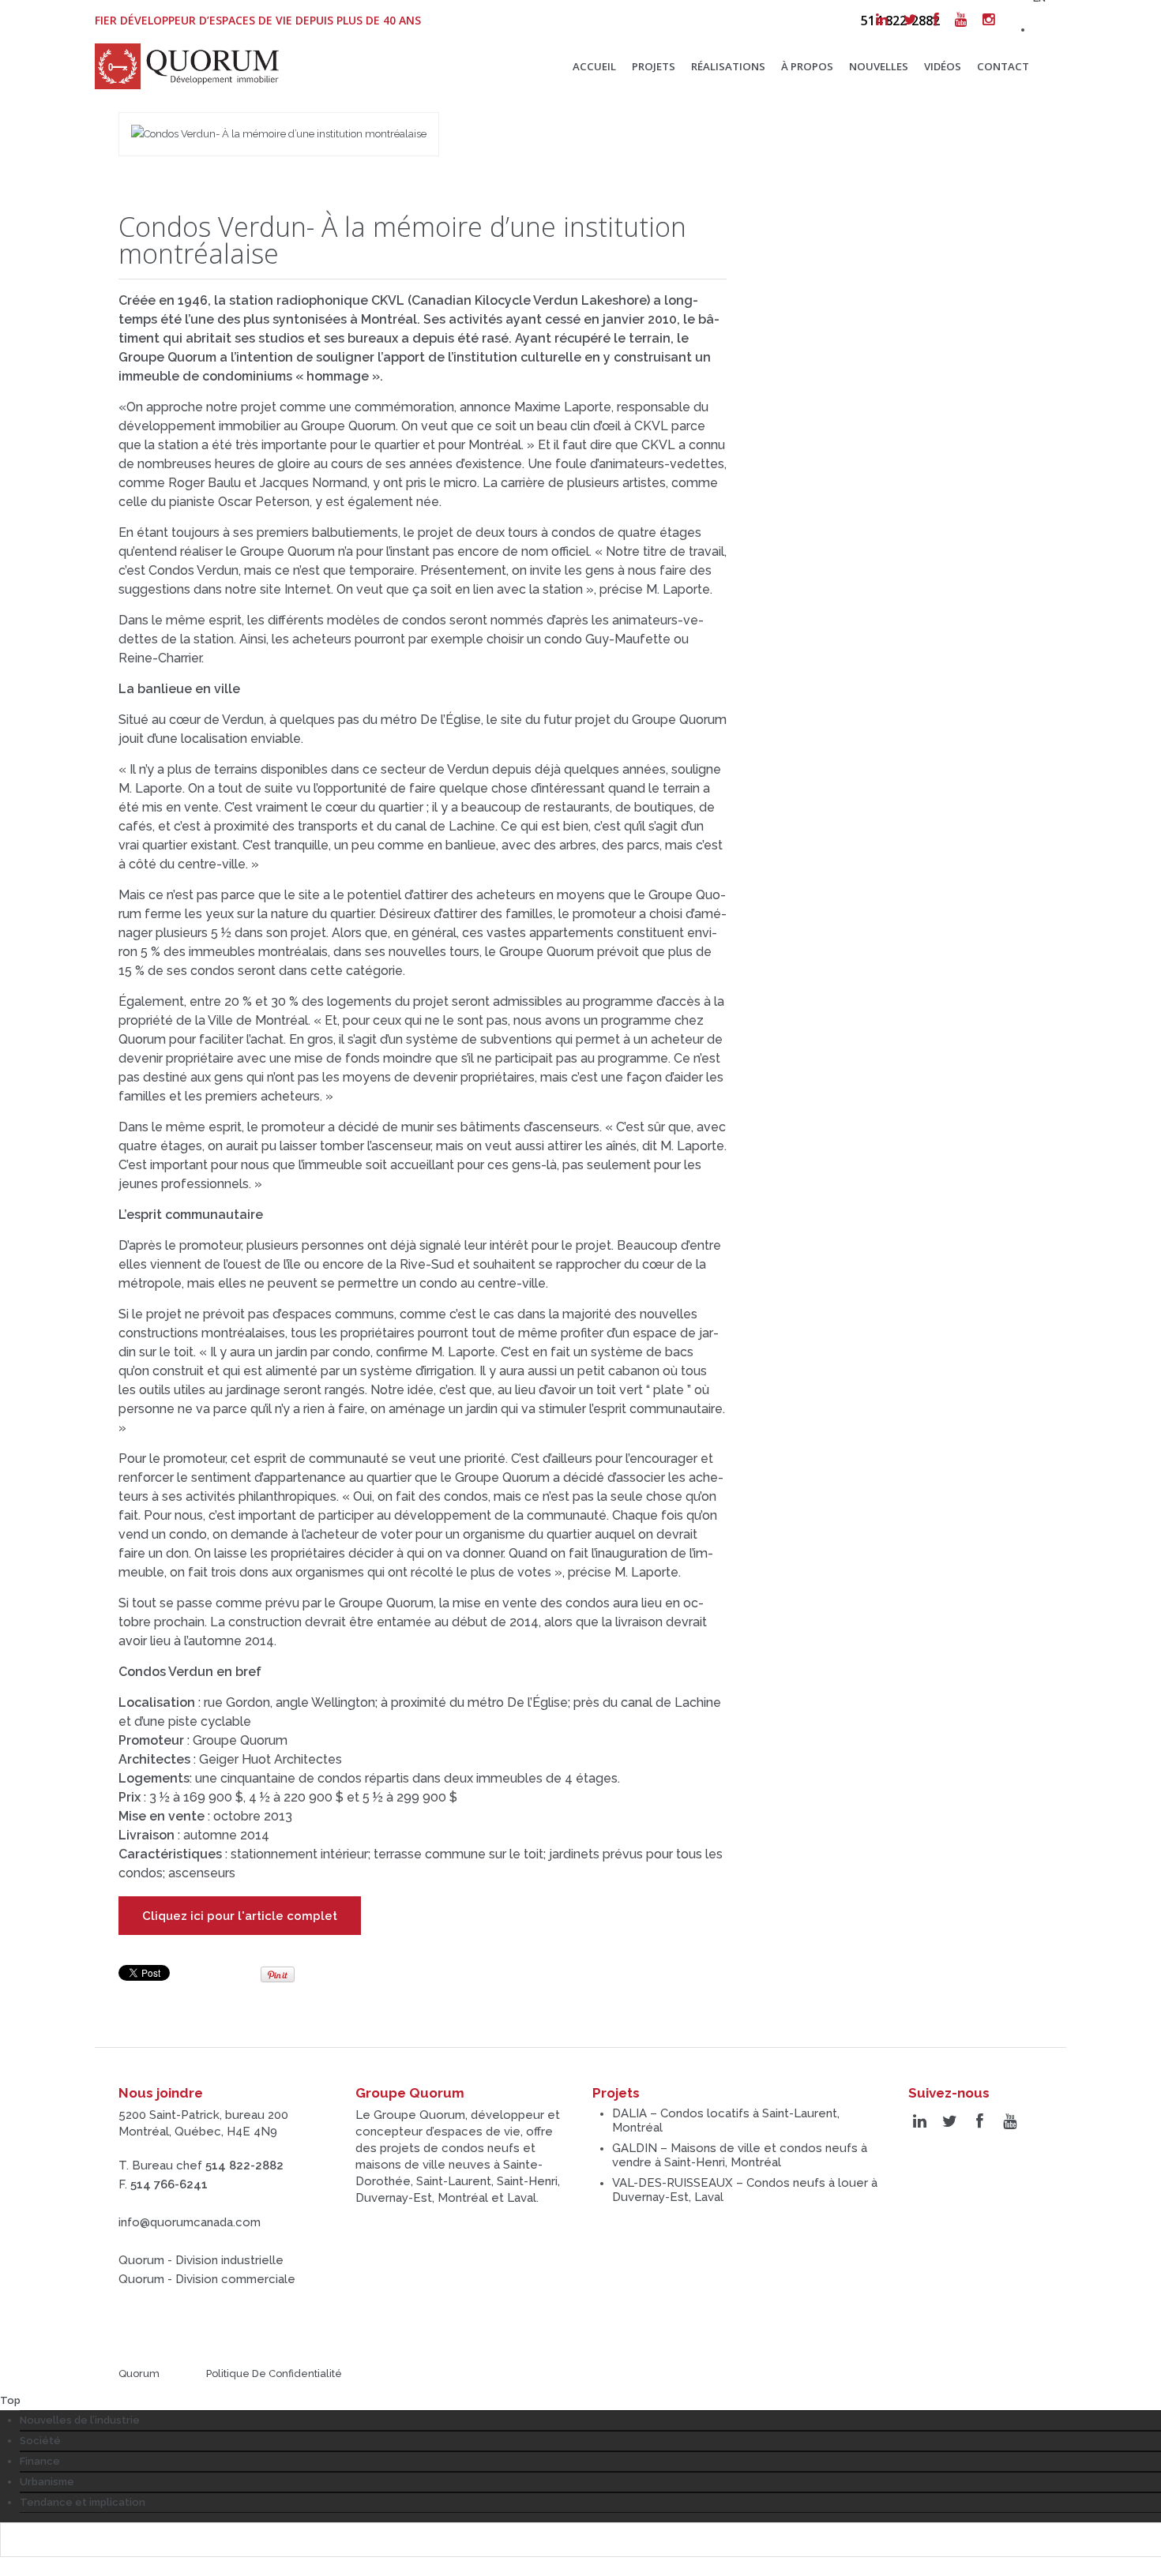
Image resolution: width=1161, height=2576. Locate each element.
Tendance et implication (83, 2502)
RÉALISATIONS (728, 66)
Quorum (139, 2374)
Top (10, 2400)
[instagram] (988, 20)
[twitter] (910, 20)
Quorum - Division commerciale (207, 2279)
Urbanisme (47, 2482)
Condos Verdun (166, 1672)
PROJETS (654, 66)
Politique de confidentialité (274, 2374)
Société (40, 2441)
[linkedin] (882, 20)
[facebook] (936, 20)
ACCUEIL (594, 66)
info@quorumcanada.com (190, 2222)
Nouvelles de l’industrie (80, 2420)
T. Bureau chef (201, 2165)
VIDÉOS (943, 66)
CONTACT (1003, 66)
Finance (40, 2461)
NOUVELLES (879, 66)
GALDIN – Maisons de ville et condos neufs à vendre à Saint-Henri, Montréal (740, 2155)
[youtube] (961, 20)
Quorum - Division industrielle (201, 2260)
